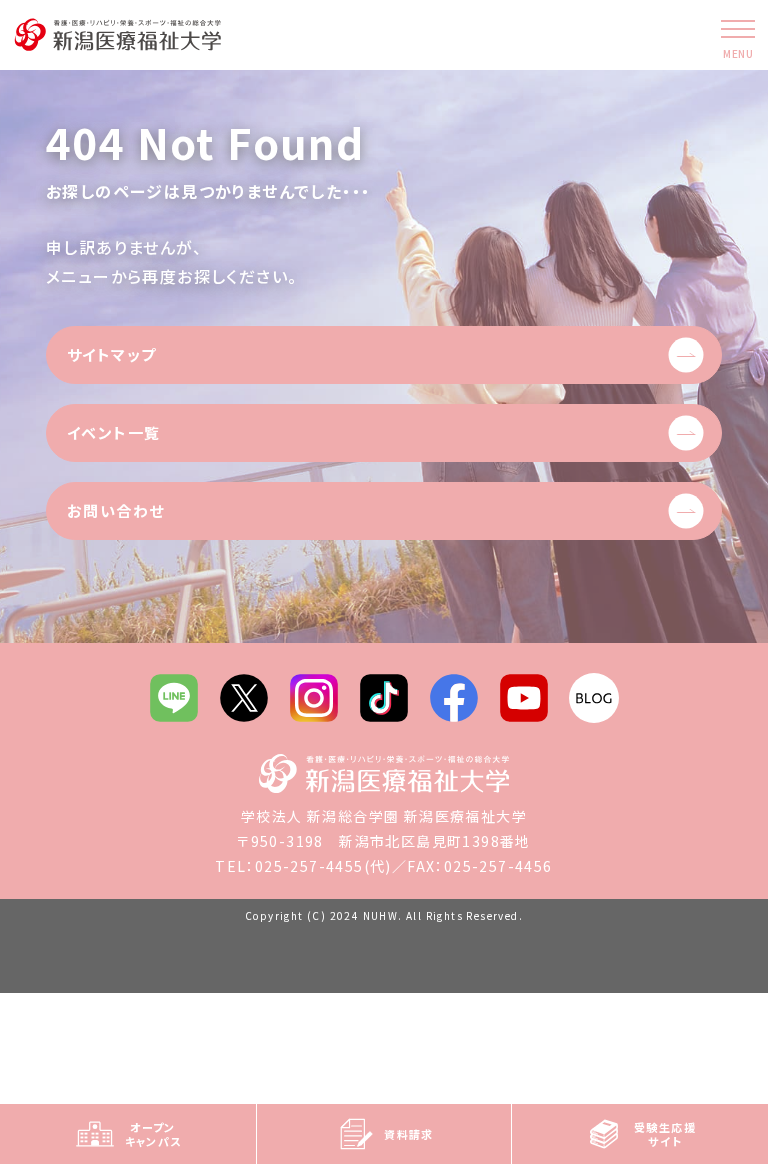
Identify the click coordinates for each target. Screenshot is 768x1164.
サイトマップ (111, 354)
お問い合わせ (115, 510)
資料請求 (409, 1134)
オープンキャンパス (153, 1134)
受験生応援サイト (665, 1134)
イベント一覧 (113, 432)
